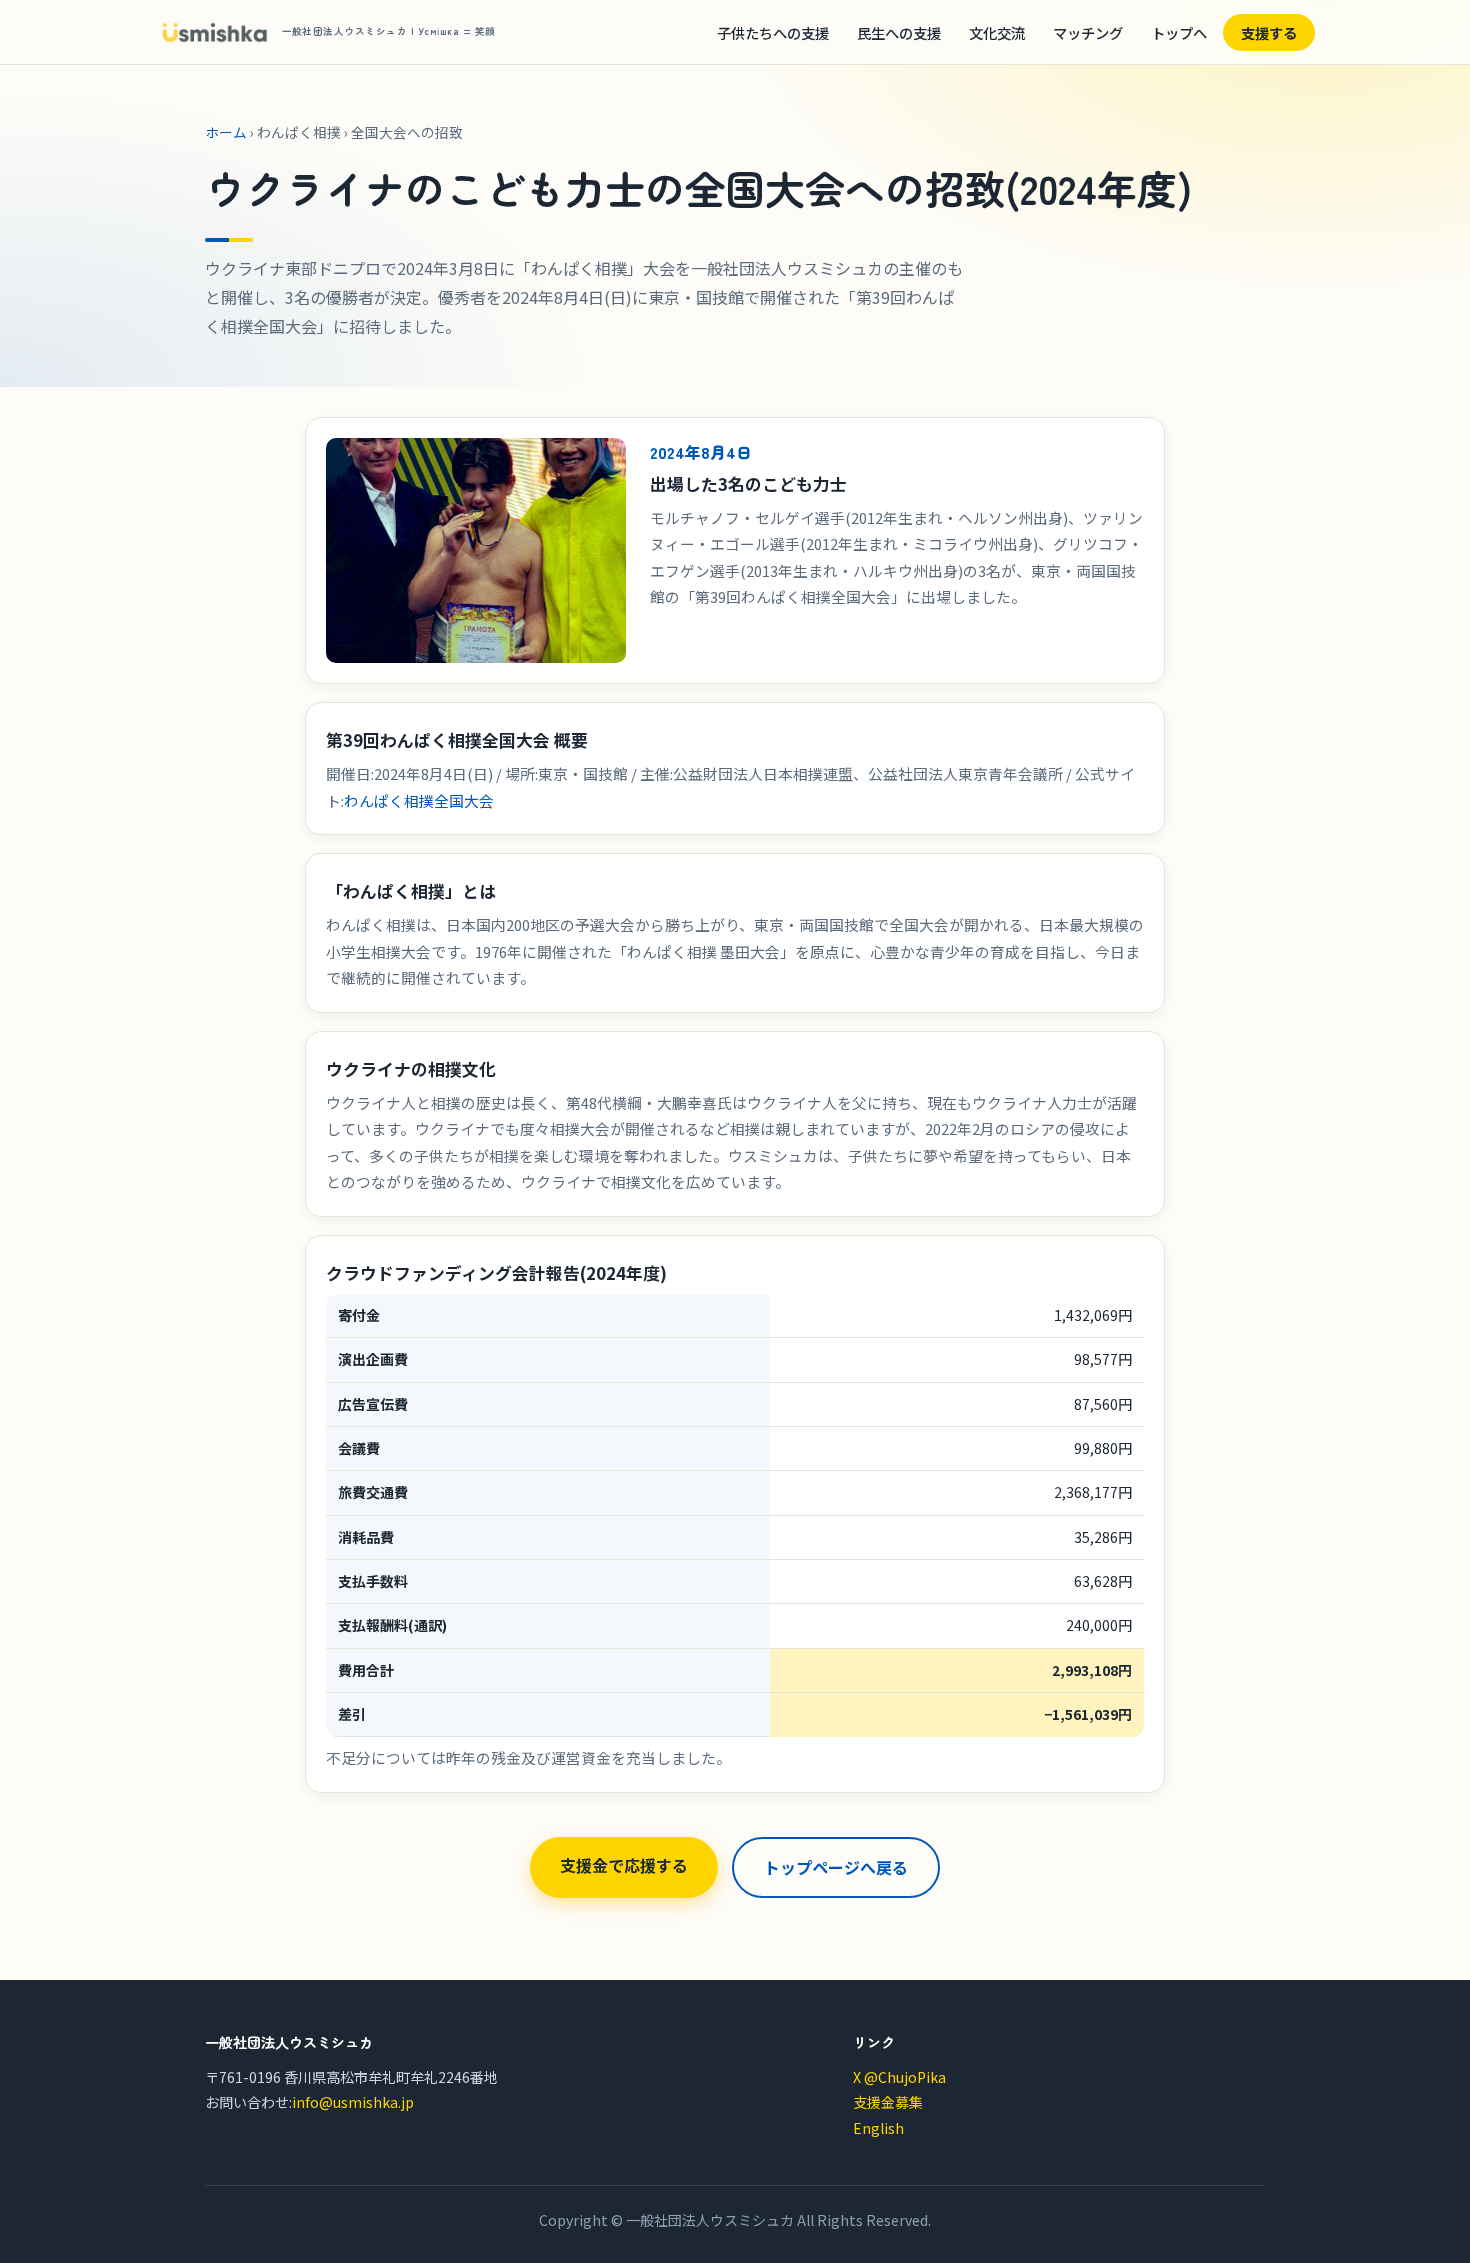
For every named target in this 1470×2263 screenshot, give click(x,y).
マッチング (1088, 32)
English (878, 2128)
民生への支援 (899, 32)
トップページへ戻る (836, 1867)
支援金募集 (888, 2102)
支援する (1269, 32)
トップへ (1179, 32)
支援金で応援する (624, 1865)
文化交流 (997, 32)
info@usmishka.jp (353, 2102)
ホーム (226, 132)
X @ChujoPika (899, 2077)
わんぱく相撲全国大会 (419, 800)
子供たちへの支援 (773, 32)
